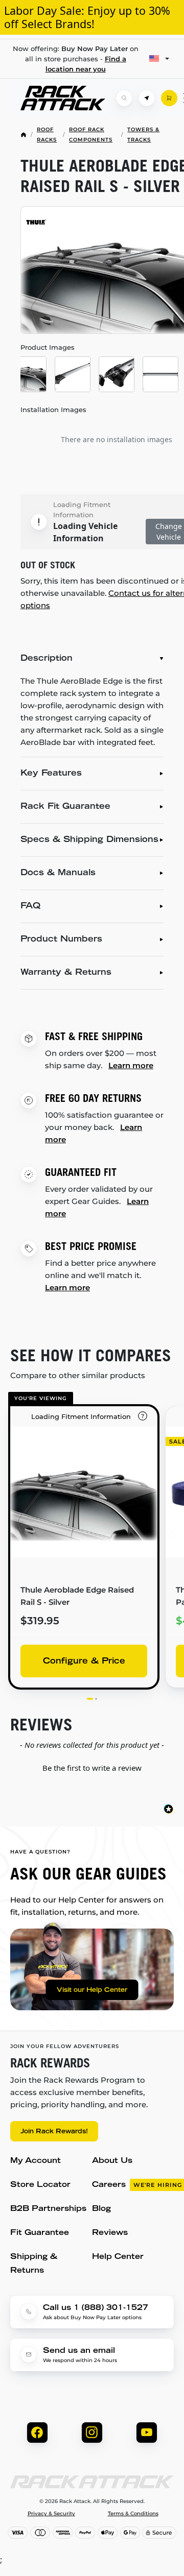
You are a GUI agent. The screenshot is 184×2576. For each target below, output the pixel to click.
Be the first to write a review (92, 1768)
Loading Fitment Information (82, 510)
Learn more (131, 1065)
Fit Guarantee (40, 2233)
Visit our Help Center (92, 1990)
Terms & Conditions (133, 2514)
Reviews (110, 2233)
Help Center (118, 2257)
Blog (101, 2209)
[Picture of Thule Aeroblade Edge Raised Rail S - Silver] (29, 374)
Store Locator (40, 2185)
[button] (92, 1767)
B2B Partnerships (48, 2209)
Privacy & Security (51, 2514)
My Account (36, 2161)
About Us (112, 2161)
